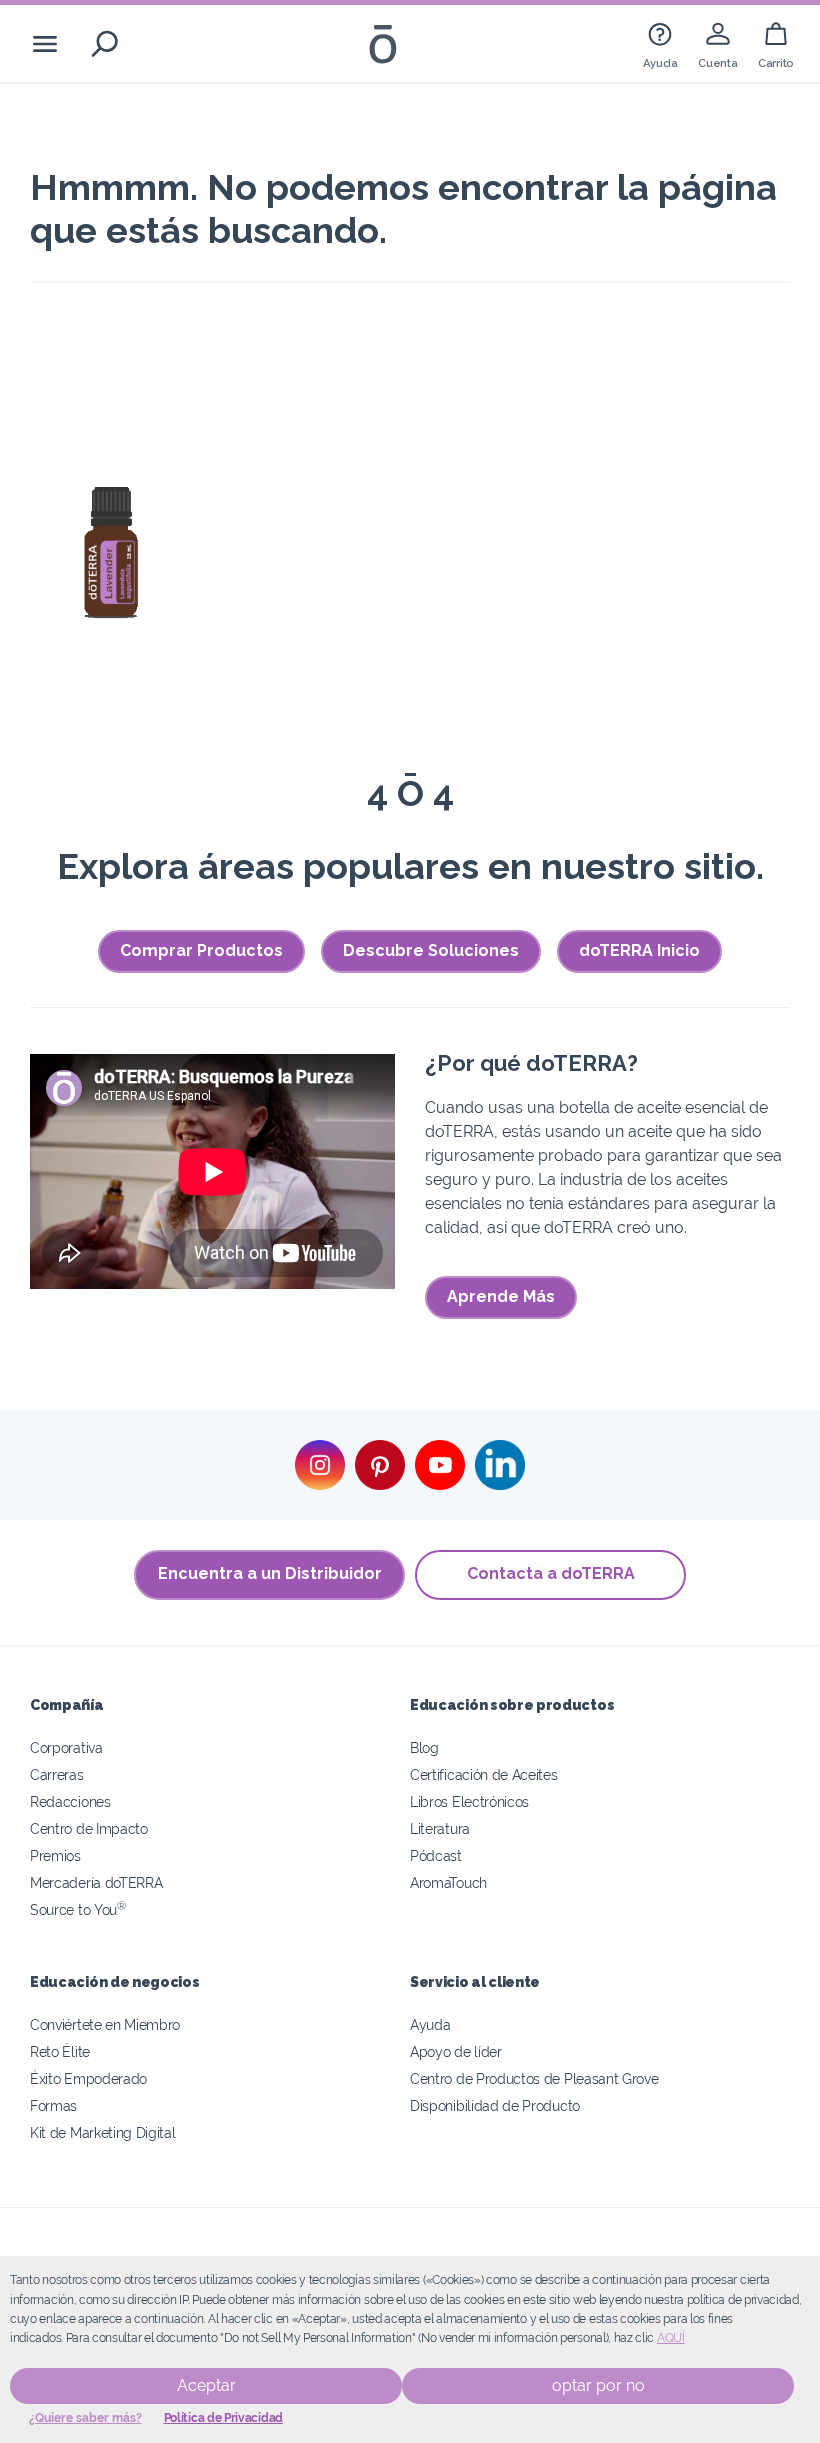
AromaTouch (448, 1882)
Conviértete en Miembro (105, 2024)
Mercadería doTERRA (96, 1882)
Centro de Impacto (89, 1828)
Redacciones (70, 1801)
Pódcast (436, 1855)
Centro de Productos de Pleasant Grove (534, 2078)
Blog (424, 1747)
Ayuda (430, 2024)
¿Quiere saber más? (85, 2418)
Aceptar (206, 2385)
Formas (53, 2105)
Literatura (440, 1828)
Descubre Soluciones (431, 950)
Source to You (78, 1909)
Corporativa (66, 1747)
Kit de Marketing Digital (103, 2132)
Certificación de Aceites (484, 1774)
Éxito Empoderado (88, 2078)
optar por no (598, 2385)
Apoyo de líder (456, 2051)
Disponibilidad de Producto (495, 2105)
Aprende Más (501, 1296)
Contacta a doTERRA (551, 1573)
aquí (671, 2338)
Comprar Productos (201, 950)
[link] (660, 43)
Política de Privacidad (223, 2418)
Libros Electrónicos (469, 1801)
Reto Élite (60, 2051)
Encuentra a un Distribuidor (270, 1573)
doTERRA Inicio (639, 950)
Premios (55, 1855)
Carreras (57, 1774)
